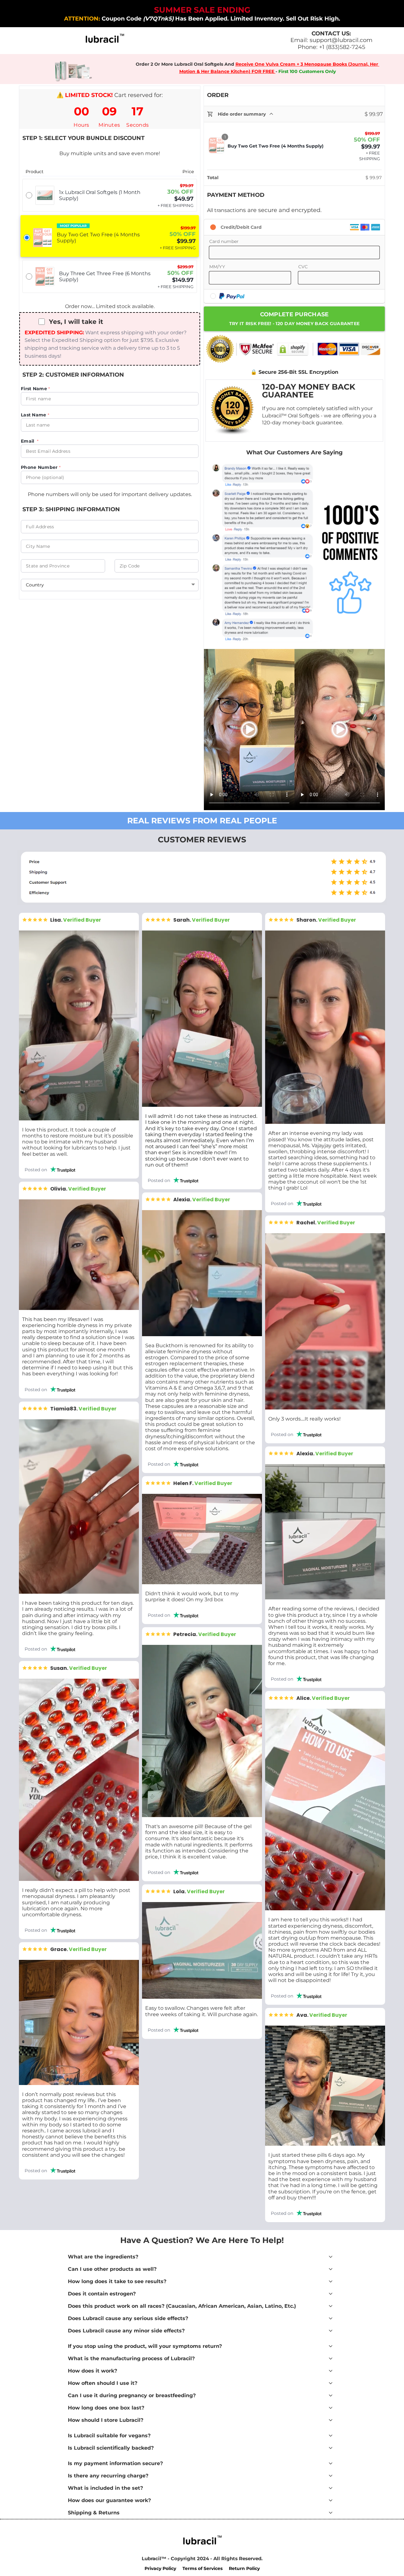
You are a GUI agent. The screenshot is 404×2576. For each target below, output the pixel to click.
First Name (35, 389)
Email (29, 441)
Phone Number (40, 467)
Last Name (34, 415)
